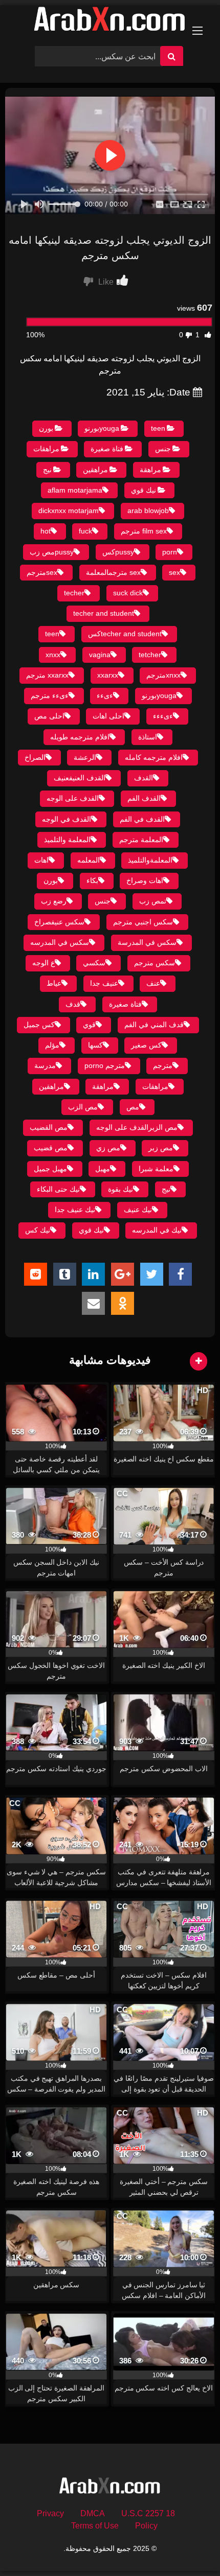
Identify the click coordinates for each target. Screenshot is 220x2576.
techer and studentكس (125, 634)
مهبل (103, 1169)
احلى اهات (108, 716)
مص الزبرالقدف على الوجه (137, 1127)
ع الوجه (43, 963)
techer (74, 593)
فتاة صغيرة (107, 449)
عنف (153, 983)
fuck (85, 531)
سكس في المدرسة (147, 942)
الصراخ (35, 757)
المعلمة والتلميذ (67, 840)
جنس (163, 449)
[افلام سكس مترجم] (110, 21)
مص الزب (83, 1107)
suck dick (128, 593)
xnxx (53, 655)
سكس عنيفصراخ (59, 922)
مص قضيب (51, 1148)
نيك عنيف (138, 1210)
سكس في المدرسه (60, 942)
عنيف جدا (104, 983)
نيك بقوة (120, 1189)
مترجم (163, 1065)
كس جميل (39, 1025)
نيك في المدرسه (157, 1230)
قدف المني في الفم (154, 1025)
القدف (144, 778)
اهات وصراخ (145, 880)
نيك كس (38, 1230)
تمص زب (153, 901)
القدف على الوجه (73, 798)
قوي (89, 1025)
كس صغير (146, 1045)
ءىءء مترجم (50, 695)
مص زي (108, 1148)
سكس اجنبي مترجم (143, 922)
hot (46, 531)
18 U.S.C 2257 (148, 2513)
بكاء (92, 880)
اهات (41, 860)
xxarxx (108, 675)
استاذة (148, 737)
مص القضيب (49, 1127)
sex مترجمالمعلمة (113, 572)
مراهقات (46, 449)
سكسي (94, 963)
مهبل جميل (50, 1169)
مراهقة (150, 470)
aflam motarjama (75, 490)
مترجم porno (105, 1065)
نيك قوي (144, 490)
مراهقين (95, 470)
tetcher (150, 655)
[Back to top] (188, 2546)
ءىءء (105, 695)
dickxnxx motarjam (69, 510)
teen (158, 428)
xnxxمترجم (163, 675)
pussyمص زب (52, 552)
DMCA (93, 2513)
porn (170, 552)
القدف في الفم (142, 819)
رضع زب (54, 901)
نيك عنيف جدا (75, 1210)
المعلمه (89, 860)
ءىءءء (163, 716)
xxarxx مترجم (47, 675)
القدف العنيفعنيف (80, 778)
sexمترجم (42, 572)
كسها (95, 1045)
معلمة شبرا (156, 1169)
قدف (73, 1004)
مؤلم (52, 1045)
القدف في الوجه (67, 819)
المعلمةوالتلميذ (150, 860)
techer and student (104, 613)
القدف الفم (144, 798)
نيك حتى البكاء (58, 1189)
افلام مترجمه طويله (80, 737)
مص (133, 1107)
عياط (54, 983)
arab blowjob (148, 510)
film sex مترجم (144, 531)
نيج (47, 470)
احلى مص (49, 716)
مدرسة (45, 1065)
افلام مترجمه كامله (154, 757)
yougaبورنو (102, 428)
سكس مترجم (155, 963)
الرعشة (85, 757)
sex (174, 572)
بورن (46, 428)
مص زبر (161, 1148)
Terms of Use (95, 2526)
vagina (100, 655)
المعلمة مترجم (141, 840)
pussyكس (118, 552)
